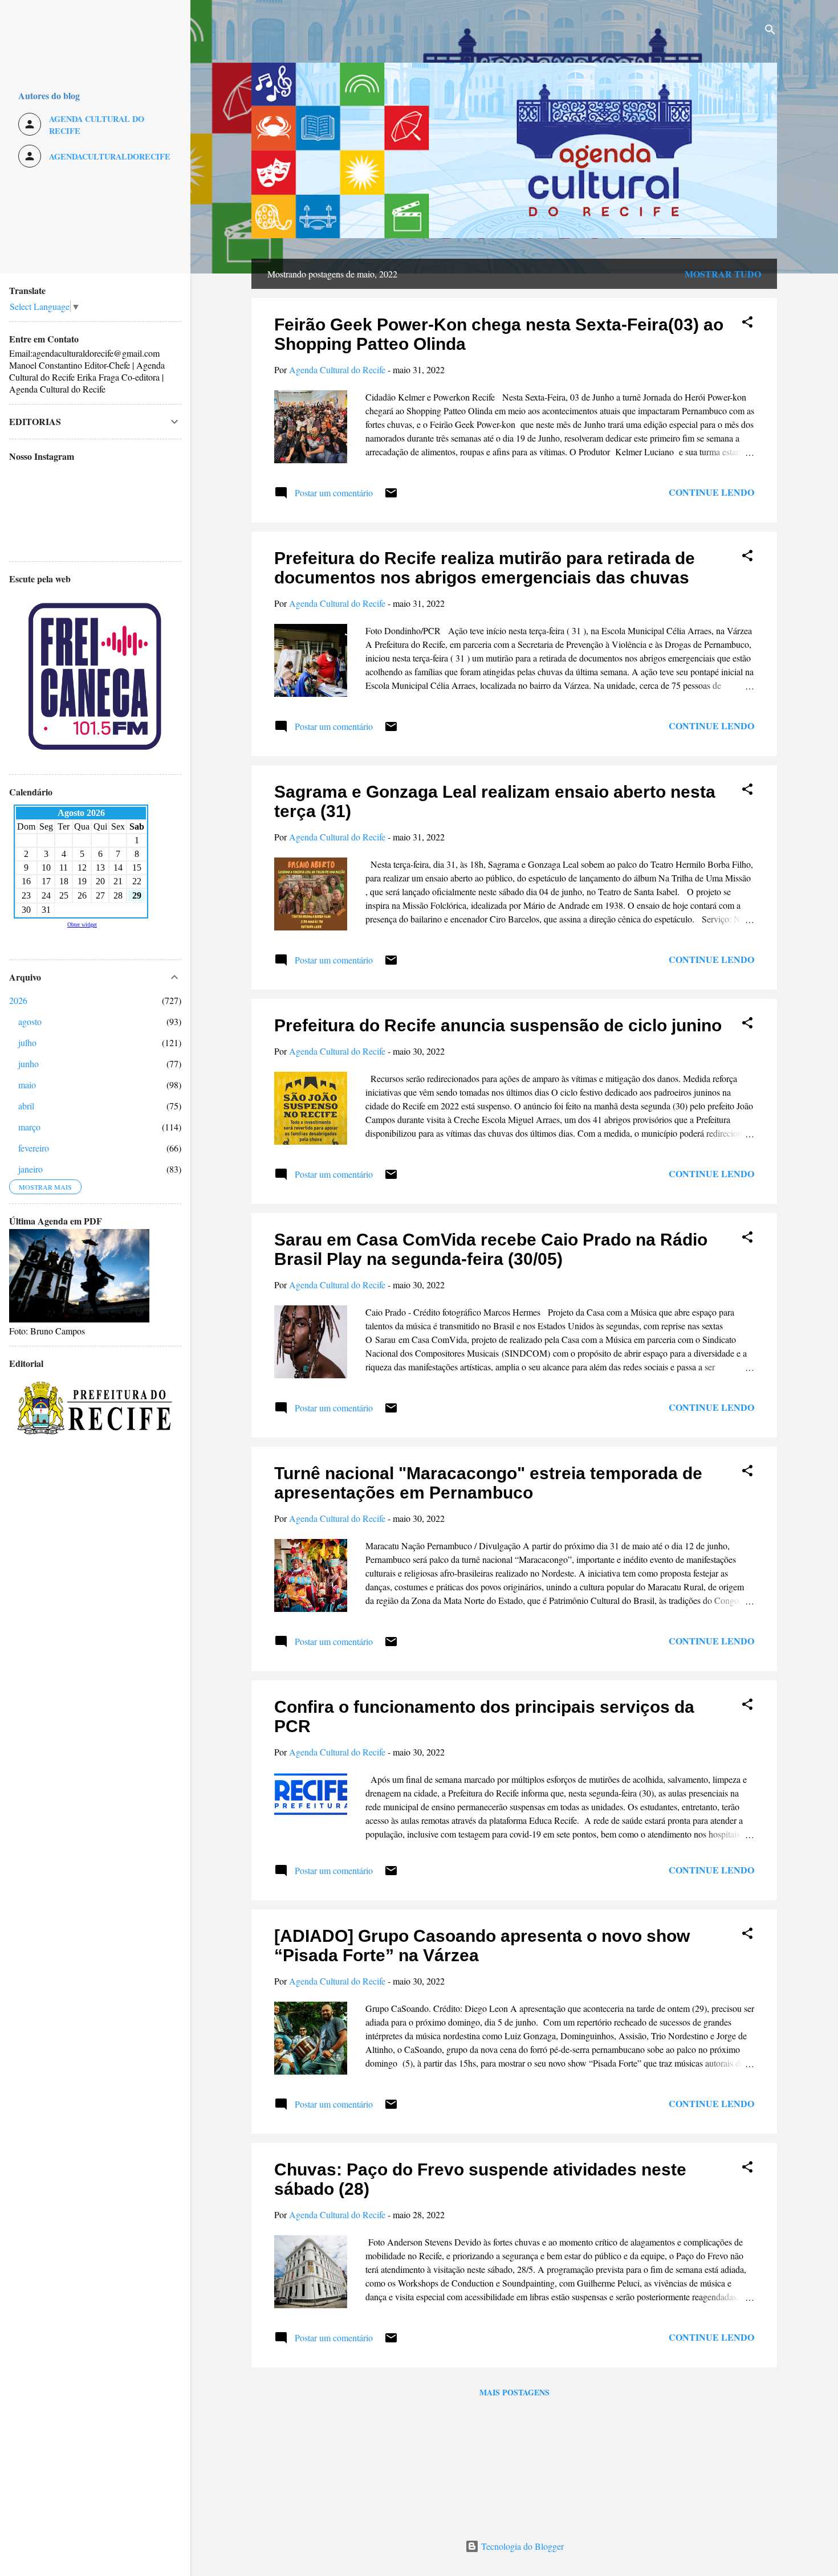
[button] (747, 324)
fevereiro (34, 1148)
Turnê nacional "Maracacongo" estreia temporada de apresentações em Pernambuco (488, 1483)
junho (29, 1064)
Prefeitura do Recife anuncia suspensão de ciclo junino (498, 1025)
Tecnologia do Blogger (521, 2546)
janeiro (30, 1169)
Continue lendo (711, 492)
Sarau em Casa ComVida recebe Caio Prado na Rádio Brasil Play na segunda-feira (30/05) (491, 1249)
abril (26, 1106)
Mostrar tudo (723, 274)
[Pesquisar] (770, 31)
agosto (30, 1021)
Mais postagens (514, 2392)
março (29, 1127)
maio (27, 1085)
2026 (18, 1000)
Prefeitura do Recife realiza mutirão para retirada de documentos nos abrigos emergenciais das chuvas (485, 568)
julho (27, 1042)
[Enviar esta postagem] (391, 496)
